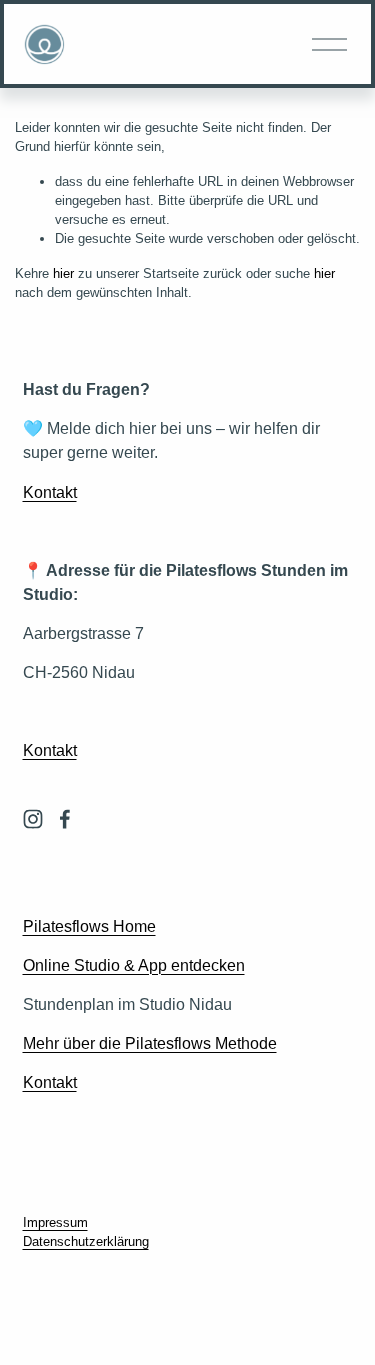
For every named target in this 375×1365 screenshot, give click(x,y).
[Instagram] (33, 819)
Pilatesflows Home (89, 926)
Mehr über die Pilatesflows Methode (150, 1043)
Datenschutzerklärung (86, 1241)
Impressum (55, 1222)
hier (63, 273)
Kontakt (50, 492)
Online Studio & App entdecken (134, 965)
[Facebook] (65, 819)
